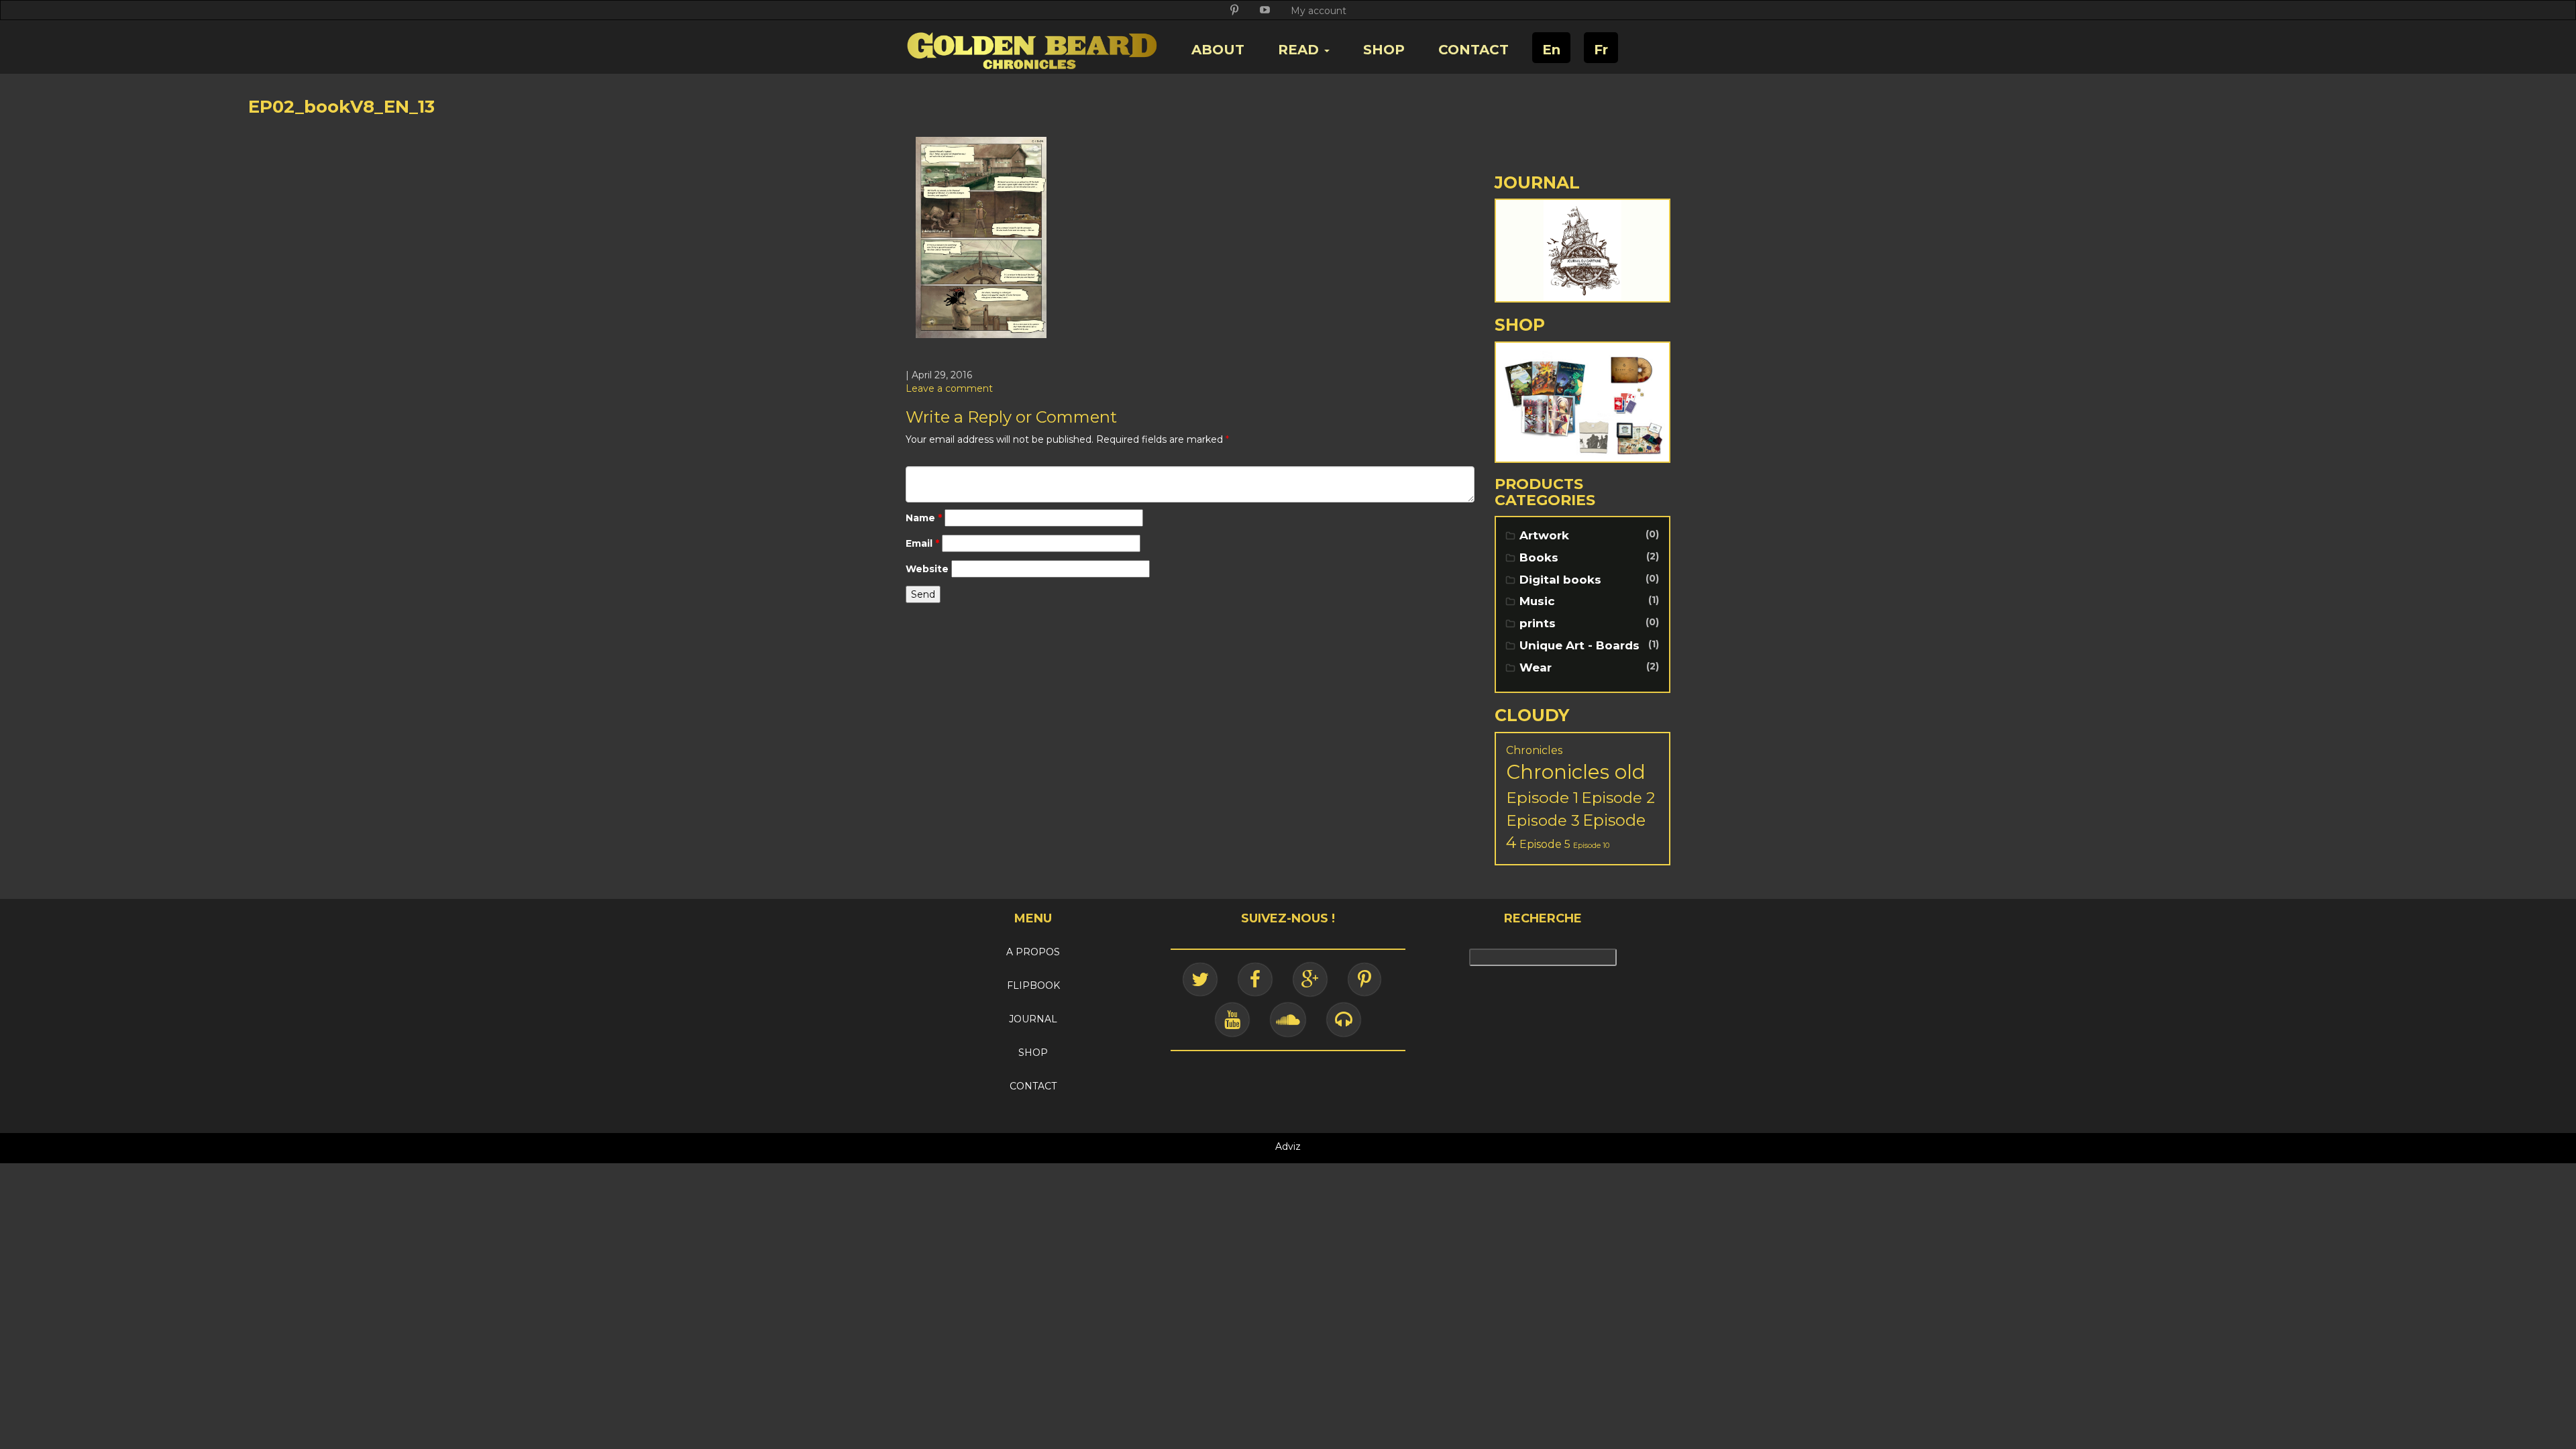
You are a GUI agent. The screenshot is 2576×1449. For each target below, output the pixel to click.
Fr (1601, 50)
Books (1539, 557)
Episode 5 (1545, 844)
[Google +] (1310, 979)
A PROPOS (1033, 952)
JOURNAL (1033, 1019)
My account (1319, 11)
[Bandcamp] (1344, 1020)
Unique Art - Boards (1579, 645)
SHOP (1384, 50)
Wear (1536, 667)
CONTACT (1473, 50)
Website (927, 569)
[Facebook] (1255, 979)
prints (1538, 623)
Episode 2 (1618, 798)
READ (1300, 50)
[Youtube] (1232, 1020)
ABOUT (1218, 50)
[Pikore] (1364, 979)
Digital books (1560, 580)
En (1551, 50)
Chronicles (1534, 750)
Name (924, 518)
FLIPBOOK (1033, 985)
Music (1537, 601)
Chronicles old (1576, 772)
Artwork (1544, 535)
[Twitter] (1200, 979)
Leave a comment (949, 388)
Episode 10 (1591, 846)
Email (922, 543)
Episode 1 (1542, 797)
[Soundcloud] (1288, 1020)
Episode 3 (1543, 820)
